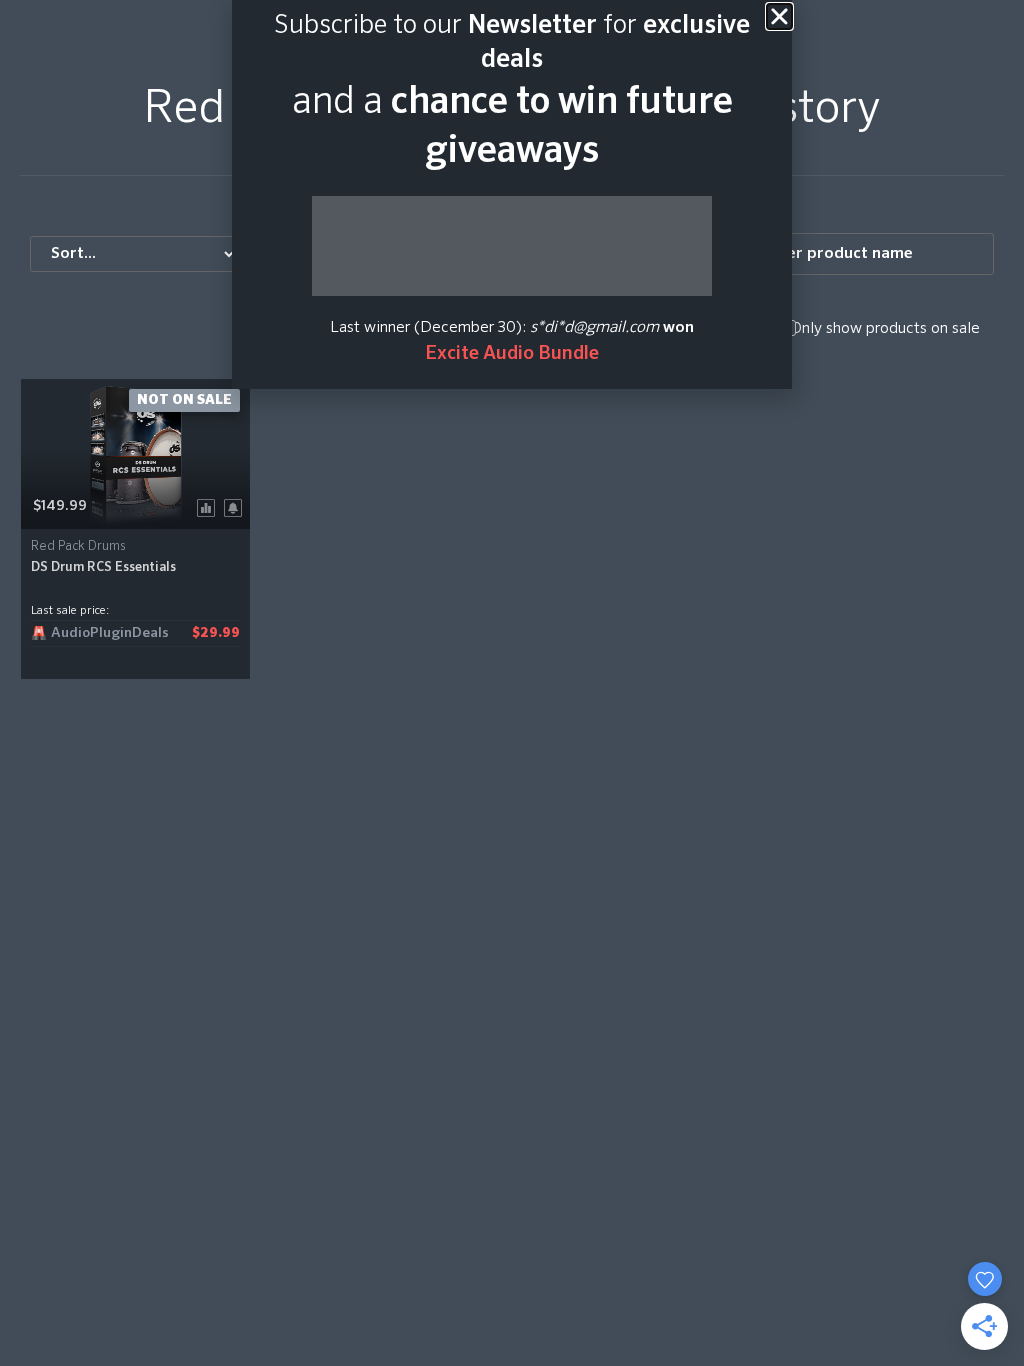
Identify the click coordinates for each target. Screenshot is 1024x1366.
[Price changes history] (209, 506)
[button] (779, 16)
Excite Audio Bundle (512, 353)
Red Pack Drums (78, 546)
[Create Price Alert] (236, 506)
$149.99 (60, 506)
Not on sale (184, 400)
